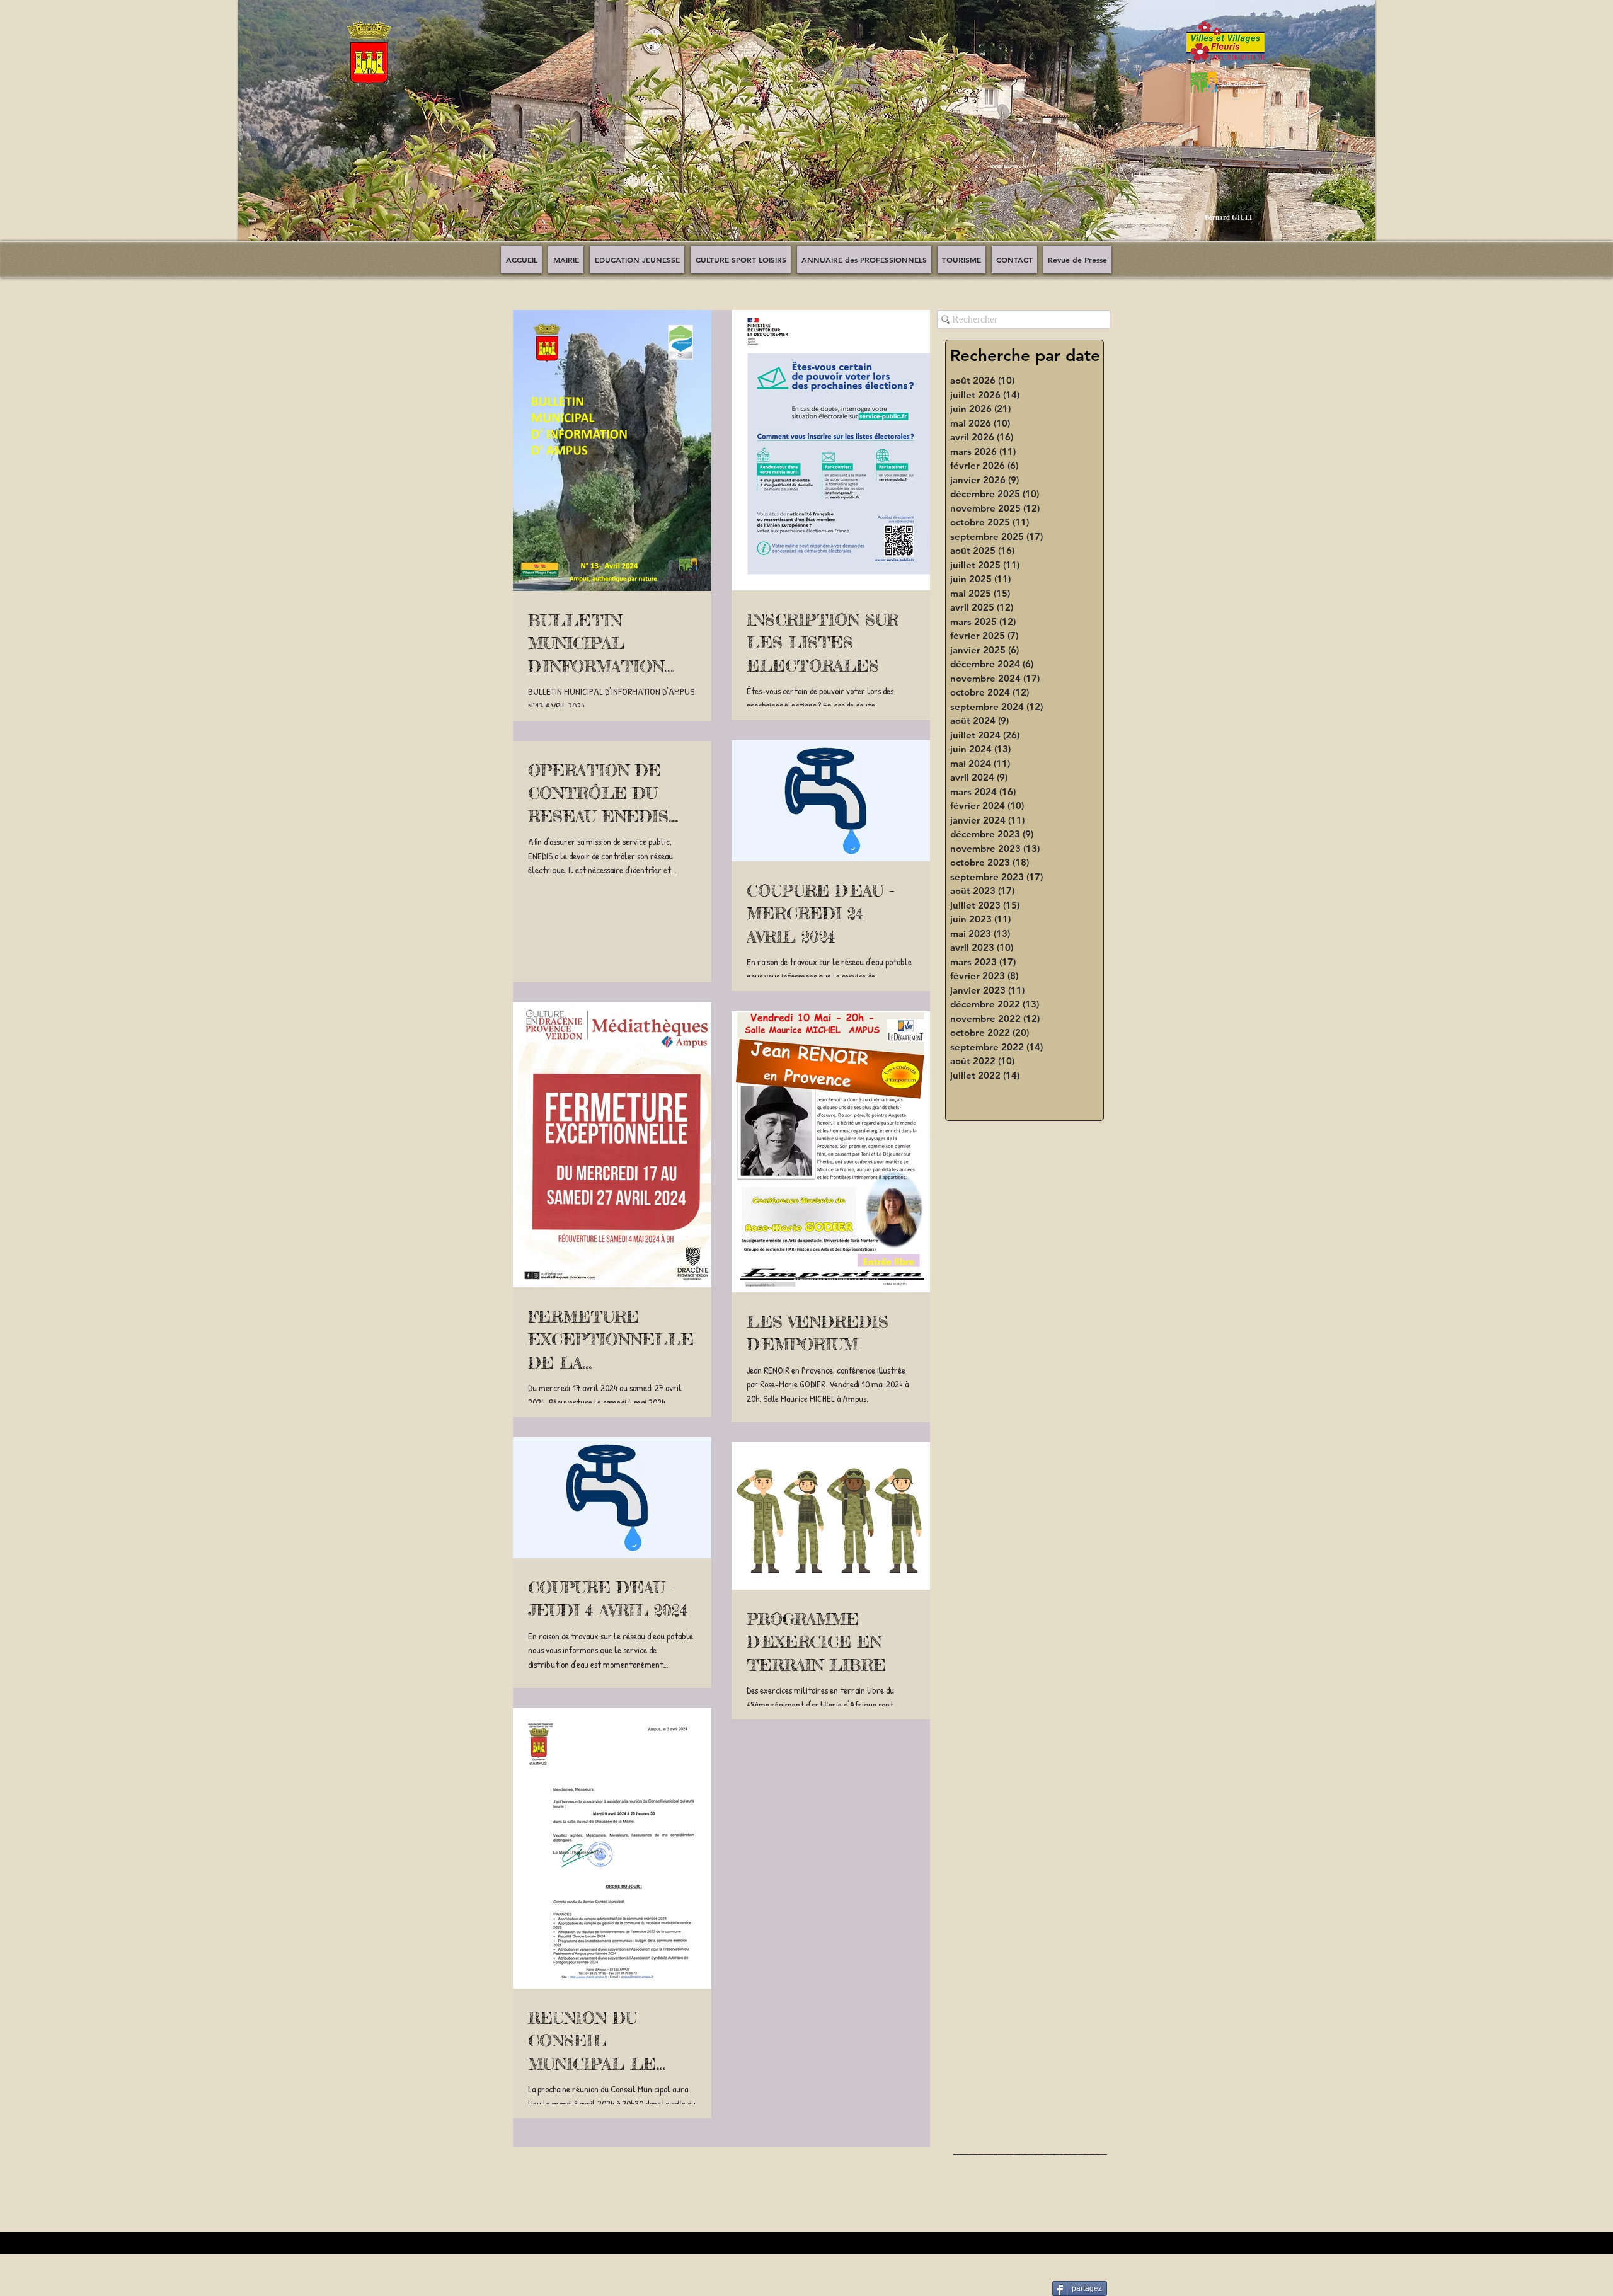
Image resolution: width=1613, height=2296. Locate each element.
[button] (807, 130)
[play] (1357, 241)
